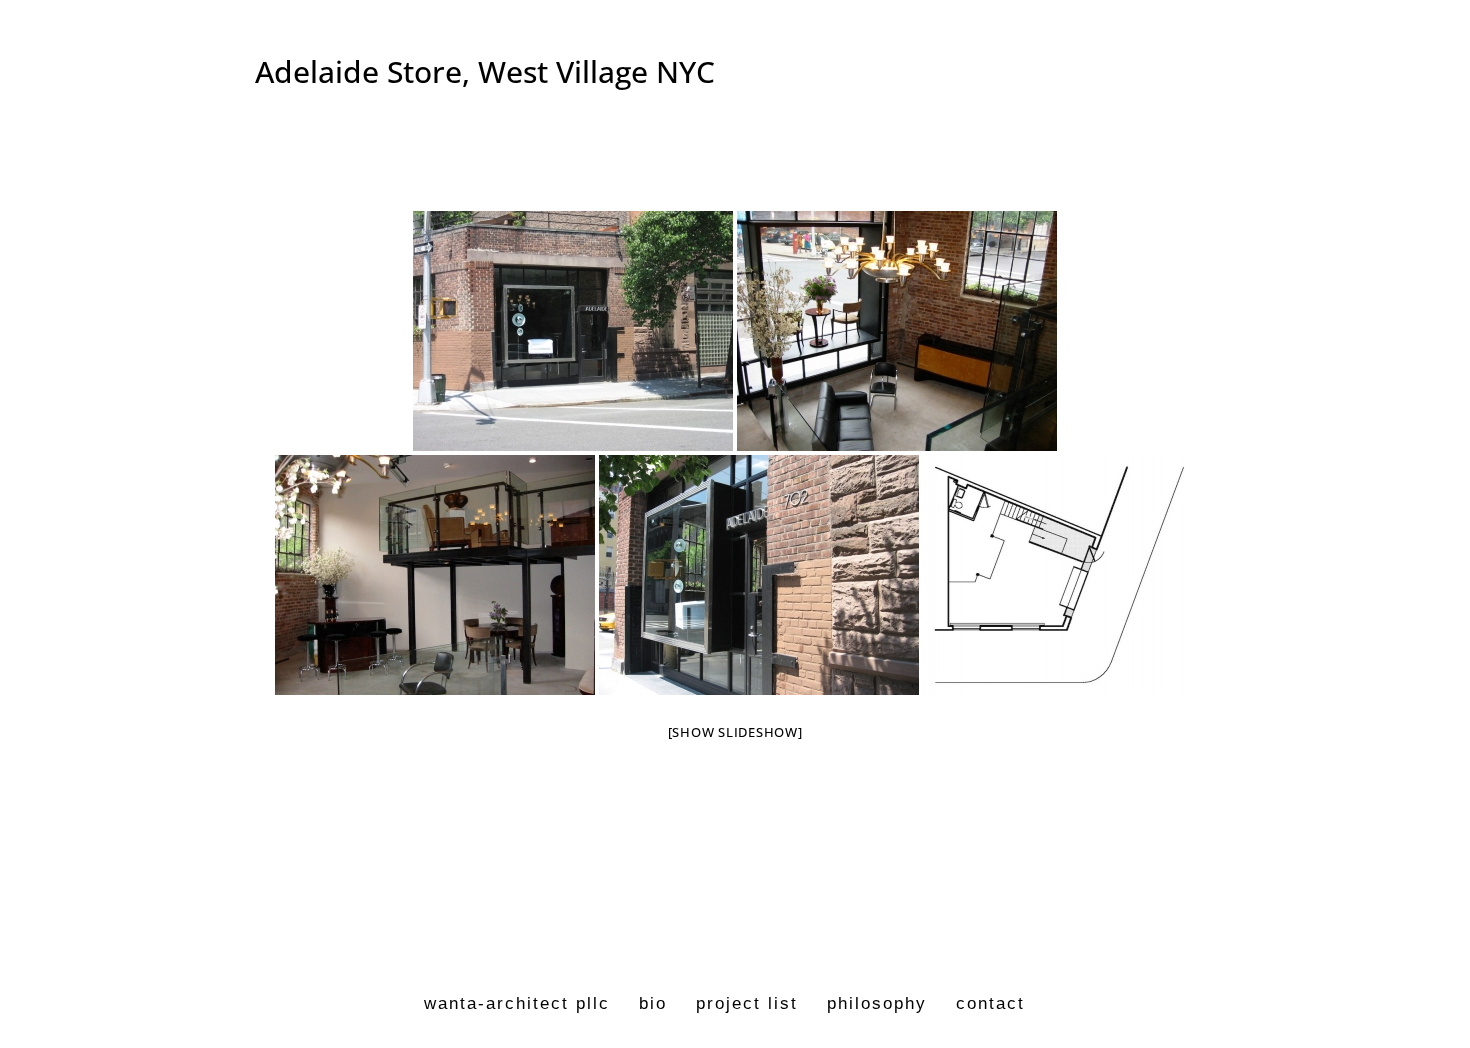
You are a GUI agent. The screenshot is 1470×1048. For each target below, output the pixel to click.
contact (990, 1003)
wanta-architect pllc (517, 1003)
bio (653, 1003)
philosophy (877, 1003)
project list (747, 1003)
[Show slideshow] (735, 732)
